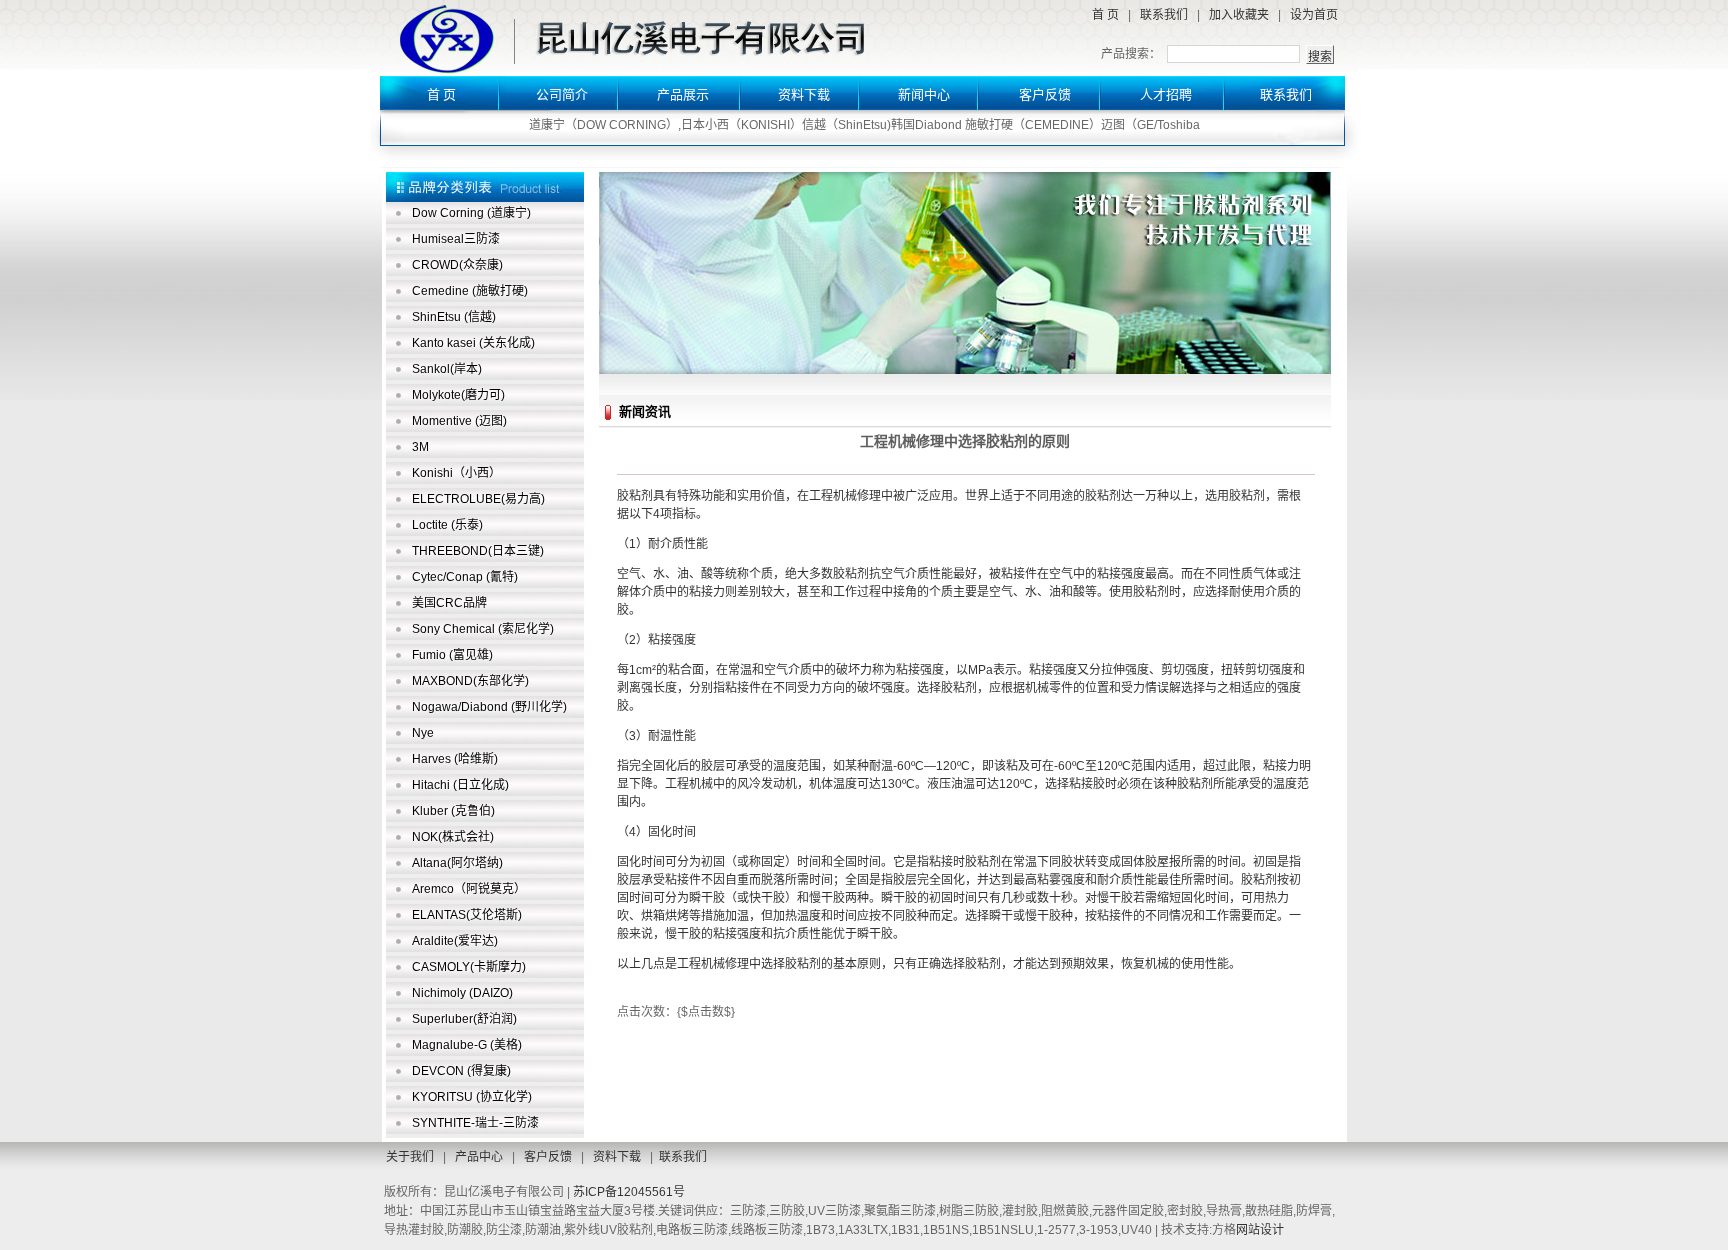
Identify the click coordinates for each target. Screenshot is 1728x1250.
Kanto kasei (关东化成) (473, 343)
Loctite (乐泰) (447, 525)
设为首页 (1314, 15)
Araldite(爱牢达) (455, 941)
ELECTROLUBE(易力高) (478, 499)
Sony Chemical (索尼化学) (483, 629)
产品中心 (479, 1157)
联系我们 (1164, 15)
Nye (423, 733)
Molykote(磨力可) (458, 395)
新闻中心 (924, 94)
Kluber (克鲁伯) (453, 811)
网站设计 (1260, 1230)
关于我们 (410, 1157)
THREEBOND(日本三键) (478, 551)
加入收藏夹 (1239, 15)
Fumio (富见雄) (452, 655)
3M (420, 447)
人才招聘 (1166, 94)
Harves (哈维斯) (455, 759)
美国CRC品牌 (449, 603)
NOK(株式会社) (453, 837)
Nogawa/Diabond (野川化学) (489, 707)
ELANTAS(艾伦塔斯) (467, 915)
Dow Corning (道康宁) (471, 213)
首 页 (1105, 15)
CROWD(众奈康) (457, 265)
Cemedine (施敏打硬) (470, 291)
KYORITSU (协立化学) (472, 1097)
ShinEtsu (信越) (454, 317)
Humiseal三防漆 (456, 239)
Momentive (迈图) (459, 421)
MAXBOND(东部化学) (470, 681)
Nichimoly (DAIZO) (462, 993)
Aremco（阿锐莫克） (469, 889)
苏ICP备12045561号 (629, 1192)
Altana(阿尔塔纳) (457, 863)
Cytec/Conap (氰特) (465, 577)
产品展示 (683, 94)
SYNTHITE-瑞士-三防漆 (475, 1123)
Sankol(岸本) (447, 369)
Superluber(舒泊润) (464, 1019)
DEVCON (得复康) (461, 1071)
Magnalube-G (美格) (467, 1045)
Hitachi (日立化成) (460, 785)
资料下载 (804, 94)
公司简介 (562, 94)
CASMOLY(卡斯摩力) (469, 967)
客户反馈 (1045, 94)
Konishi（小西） (456, 473)
